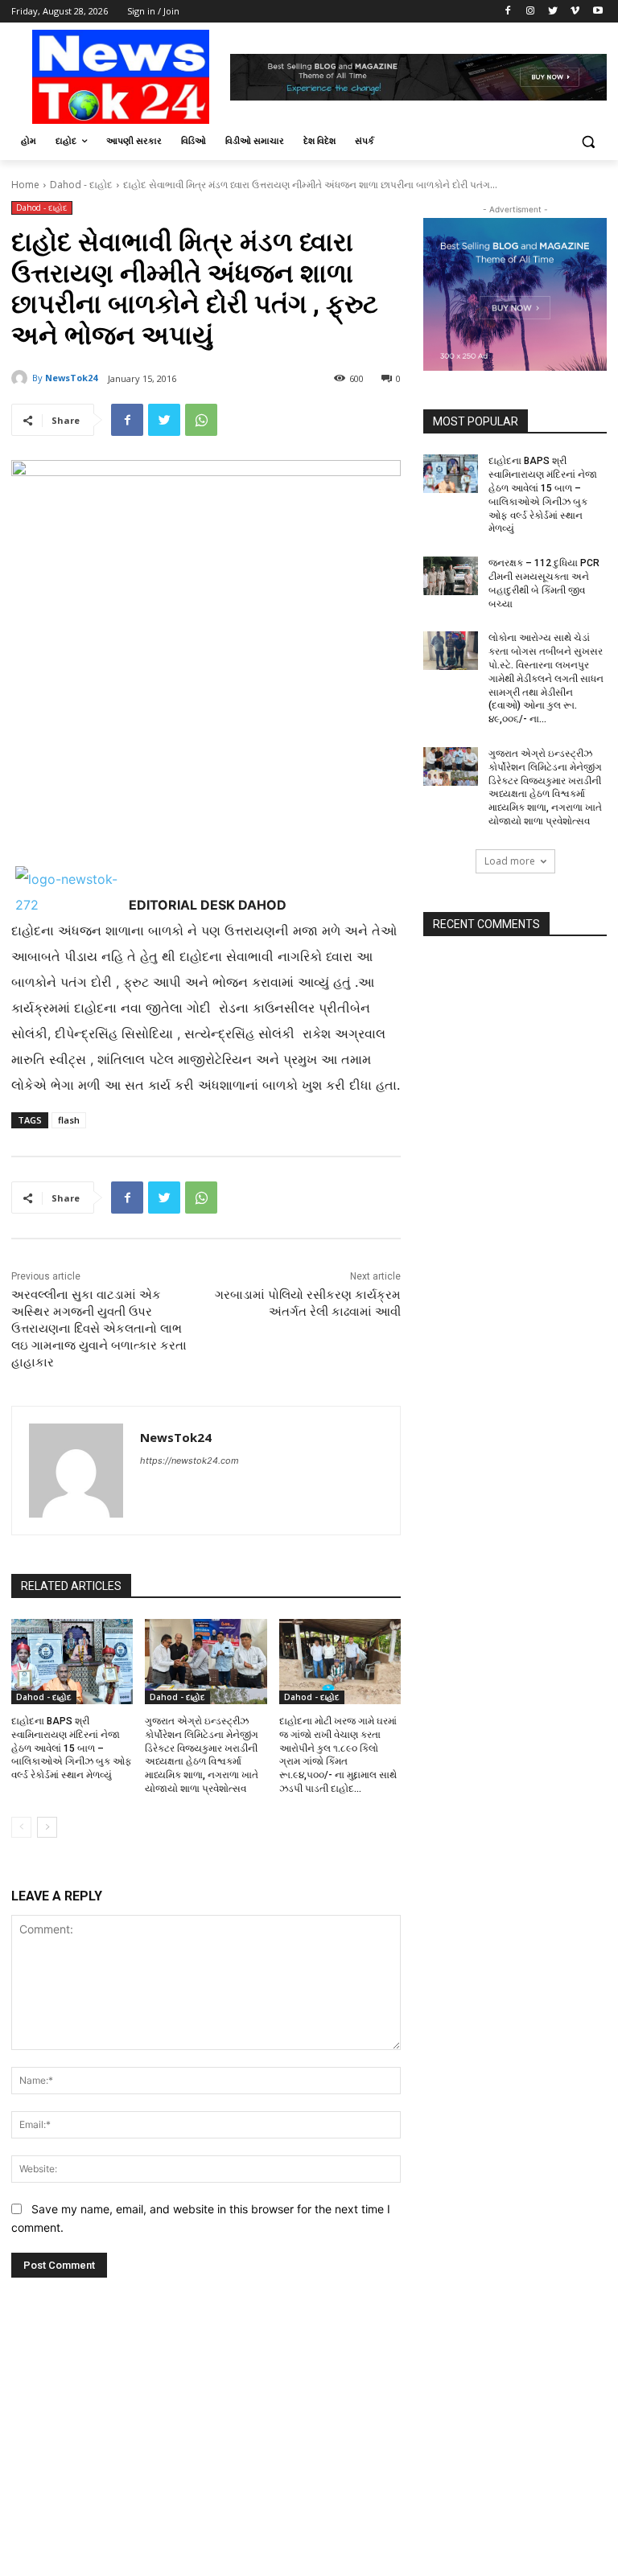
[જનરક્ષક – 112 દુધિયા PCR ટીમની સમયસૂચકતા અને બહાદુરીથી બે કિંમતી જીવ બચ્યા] (451, 576)
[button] (588, 141)
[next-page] (47, 1827)
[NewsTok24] (22, 378)
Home (25, 185)
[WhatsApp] (201, 420)
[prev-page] (21, 1827)
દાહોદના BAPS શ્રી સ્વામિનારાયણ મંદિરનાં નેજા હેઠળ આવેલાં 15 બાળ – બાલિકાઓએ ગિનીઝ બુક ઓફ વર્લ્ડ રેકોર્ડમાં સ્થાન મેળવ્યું (72, 1748)
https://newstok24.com (190, 1461)
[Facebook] (508, 12)
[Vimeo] (575, 12)
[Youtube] (597, 12)
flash (69, 1120)
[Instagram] (531, 12)
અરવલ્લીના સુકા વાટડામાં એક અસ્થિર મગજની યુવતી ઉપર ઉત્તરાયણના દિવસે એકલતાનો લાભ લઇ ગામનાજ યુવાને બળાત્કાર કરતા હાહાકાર (99, 1329)
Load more (510, 861)
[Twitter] (553, 12)
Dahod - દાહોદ (81, 185)
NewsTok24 (71, 378)
